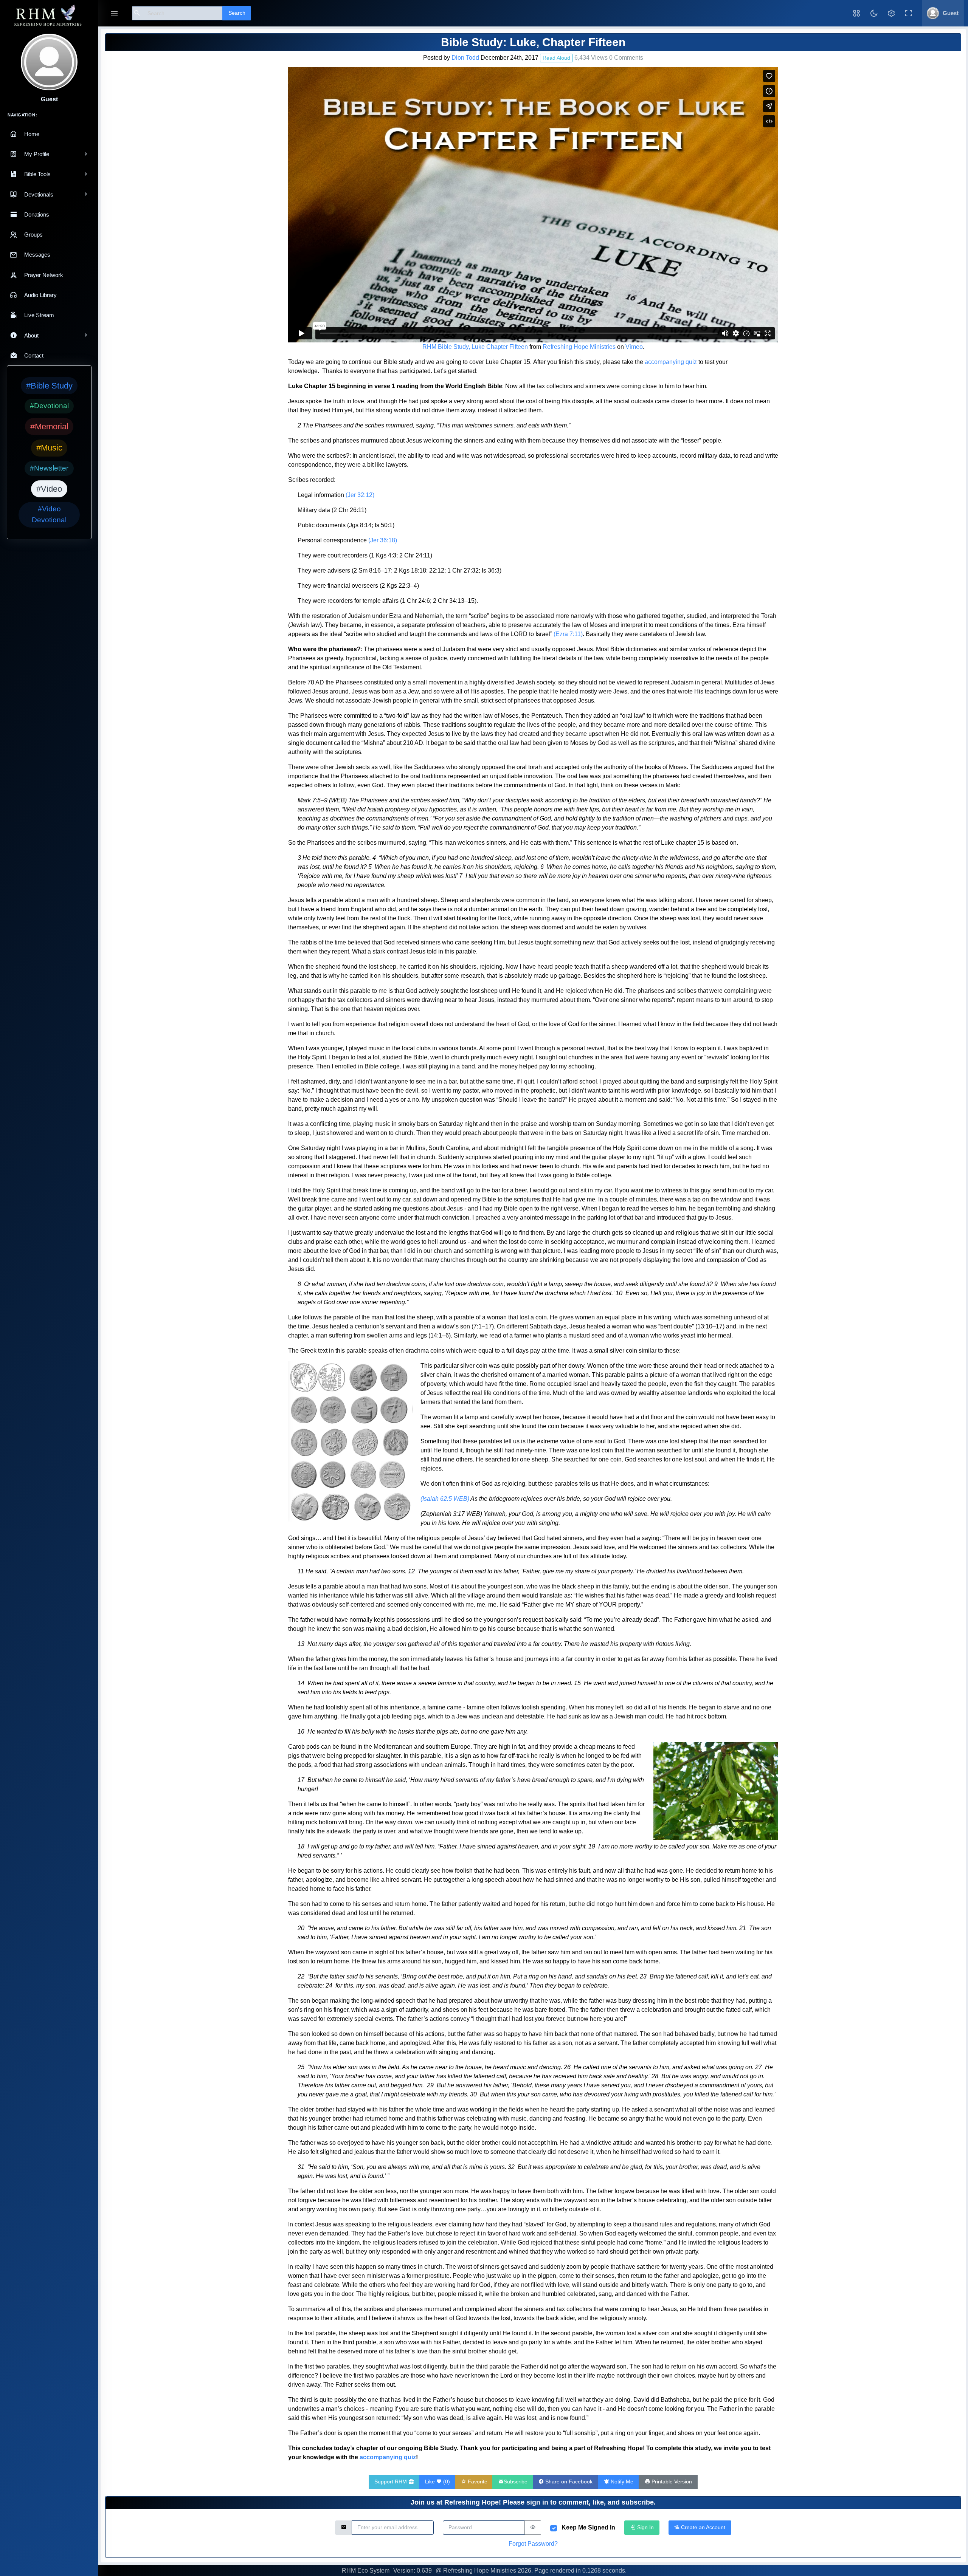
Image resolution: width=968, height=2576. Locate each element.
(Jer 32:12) (360, 495)
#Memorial (49, 426)
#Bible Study (49, 386)
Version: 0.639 (413, 2571)
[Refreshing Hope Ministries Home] (49, 16)
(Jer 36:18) (383, 540)
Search (237, 13)
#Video (49, 489)
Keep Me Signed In (588, 2527)
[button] (856, 13)
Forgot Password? (533, 2544)
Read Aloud (556, 58)
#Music (49, 448)
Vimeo (634, 347)
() (437, 2482)
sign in (537, 2502)
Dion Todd (465, 58)
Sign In (645, 2527)
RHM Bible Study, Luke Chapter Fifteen (475, 347)
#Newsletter (49, 468)
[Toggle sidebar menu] (114, 13)
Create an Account (702, 2527)
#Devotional (49, 406)
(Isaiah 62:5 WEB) (445, 1499)
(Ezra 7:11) (568, 634)
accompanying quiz (671, 362)
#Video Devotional (49, 514)
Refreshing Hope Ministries (579, 347)
